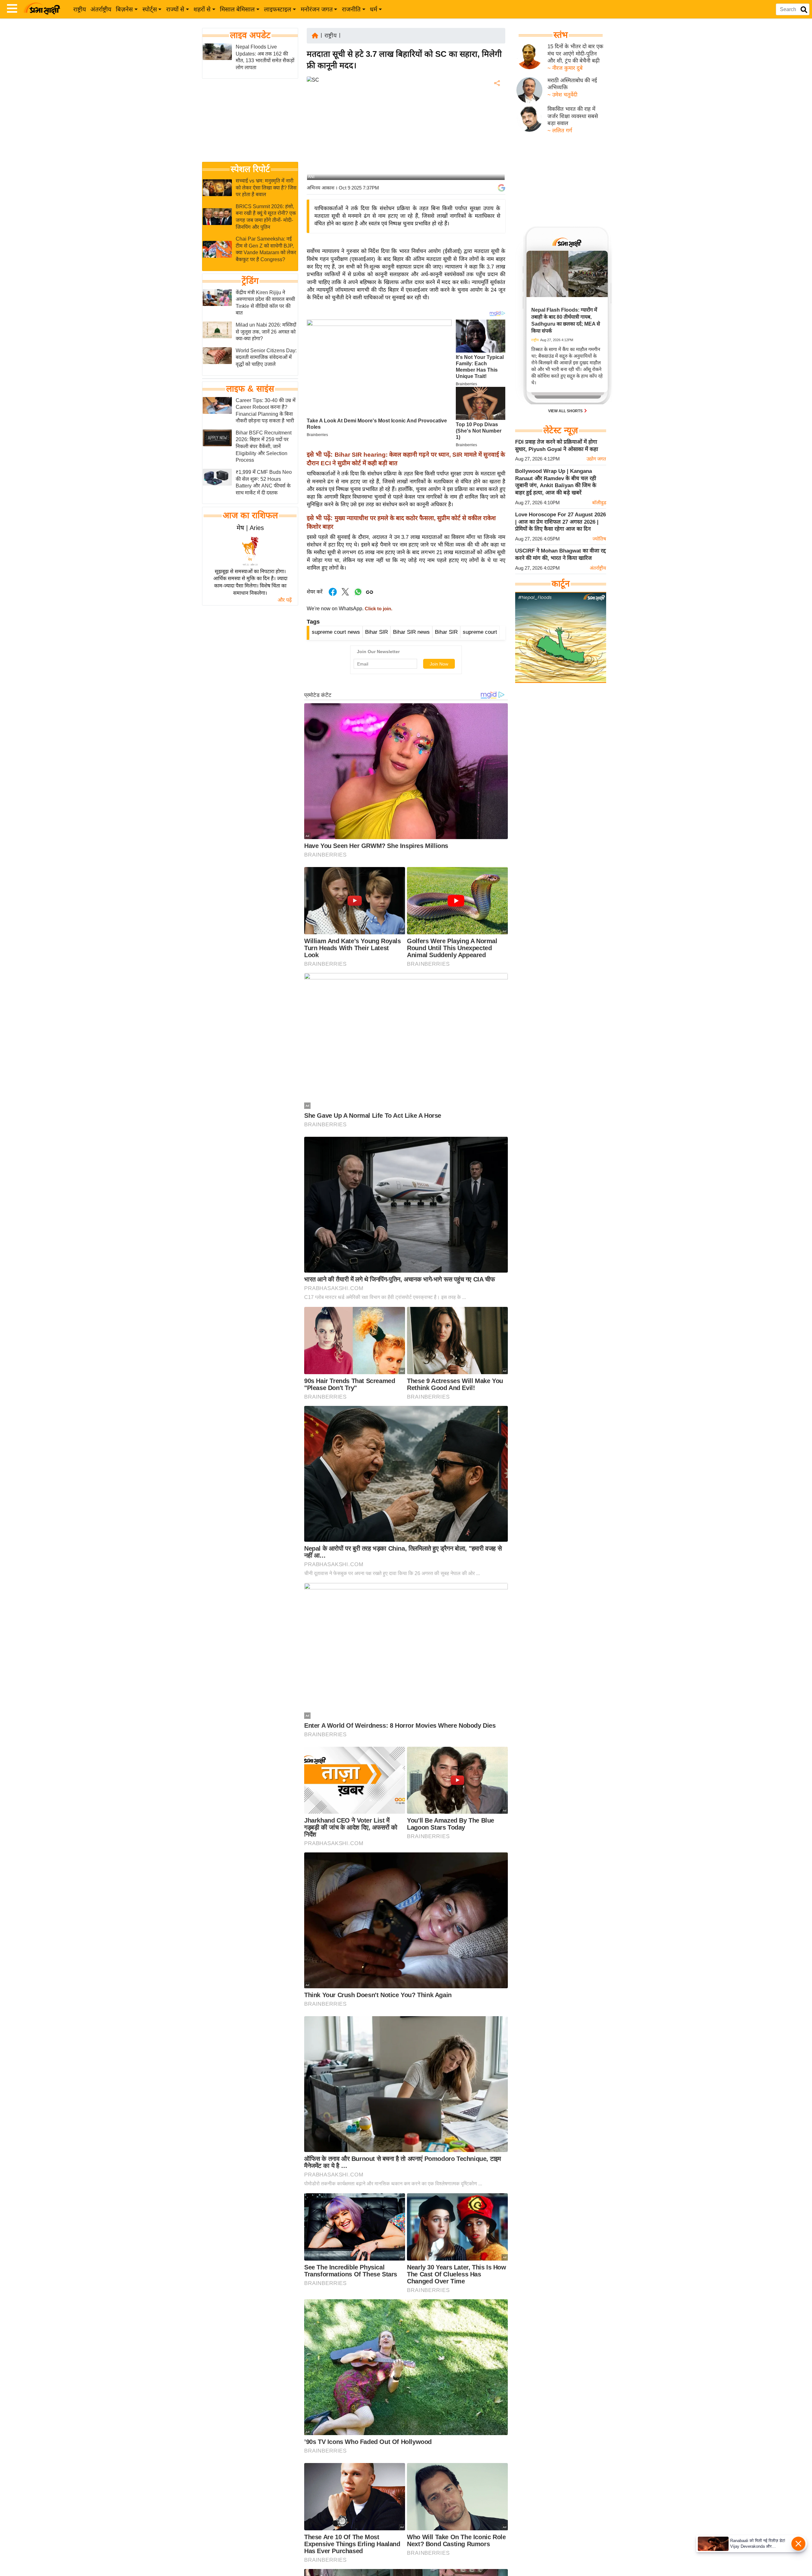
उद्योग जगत (596, 459)
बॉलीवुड (599, 503)
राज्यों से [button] (175, 9)
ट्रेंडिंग (250, 281)
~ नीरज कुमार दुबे (565, 68)
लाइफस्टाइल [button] (278, 9)
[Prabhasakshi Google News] (501, 188)
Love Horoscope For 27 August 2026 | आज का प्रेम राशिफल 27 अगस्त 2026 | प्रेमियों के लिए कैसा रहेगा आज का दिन (560, 522)
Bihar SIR (377, 632)
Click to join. (378, 609)
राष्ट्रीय (80, 9)
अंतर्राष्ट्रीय (101, 9)
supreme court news (336, 632)
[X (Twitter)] (496, 116)
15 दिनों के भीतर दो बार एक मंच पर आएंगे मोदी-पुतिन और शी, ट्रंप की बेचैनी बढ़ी (575, 54)
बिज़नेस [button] (124, 9)
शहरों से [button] (202, 9)
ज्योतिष (599, 539)
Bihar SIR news (411, 632)
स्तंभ (561, 35)
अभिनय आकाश (321, 188)
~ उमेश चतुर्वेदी (562, 95)
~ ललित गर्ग (560, 131)
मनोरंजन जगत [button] (317, 9)
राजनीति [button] (351, 9)
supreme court (480, 632)
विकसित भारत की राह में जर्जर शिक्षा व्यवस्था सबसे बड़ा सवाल (573, 116)
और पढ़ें (285, 600)
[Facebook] (496, 103)
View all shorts (566, 411)
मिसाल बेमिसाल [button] (237, 9)
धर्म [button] (373, 9)
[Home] (315, 35)
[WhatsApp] (496, 130)
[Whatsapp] (358, 595)
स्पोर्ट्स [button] (150, 9)
